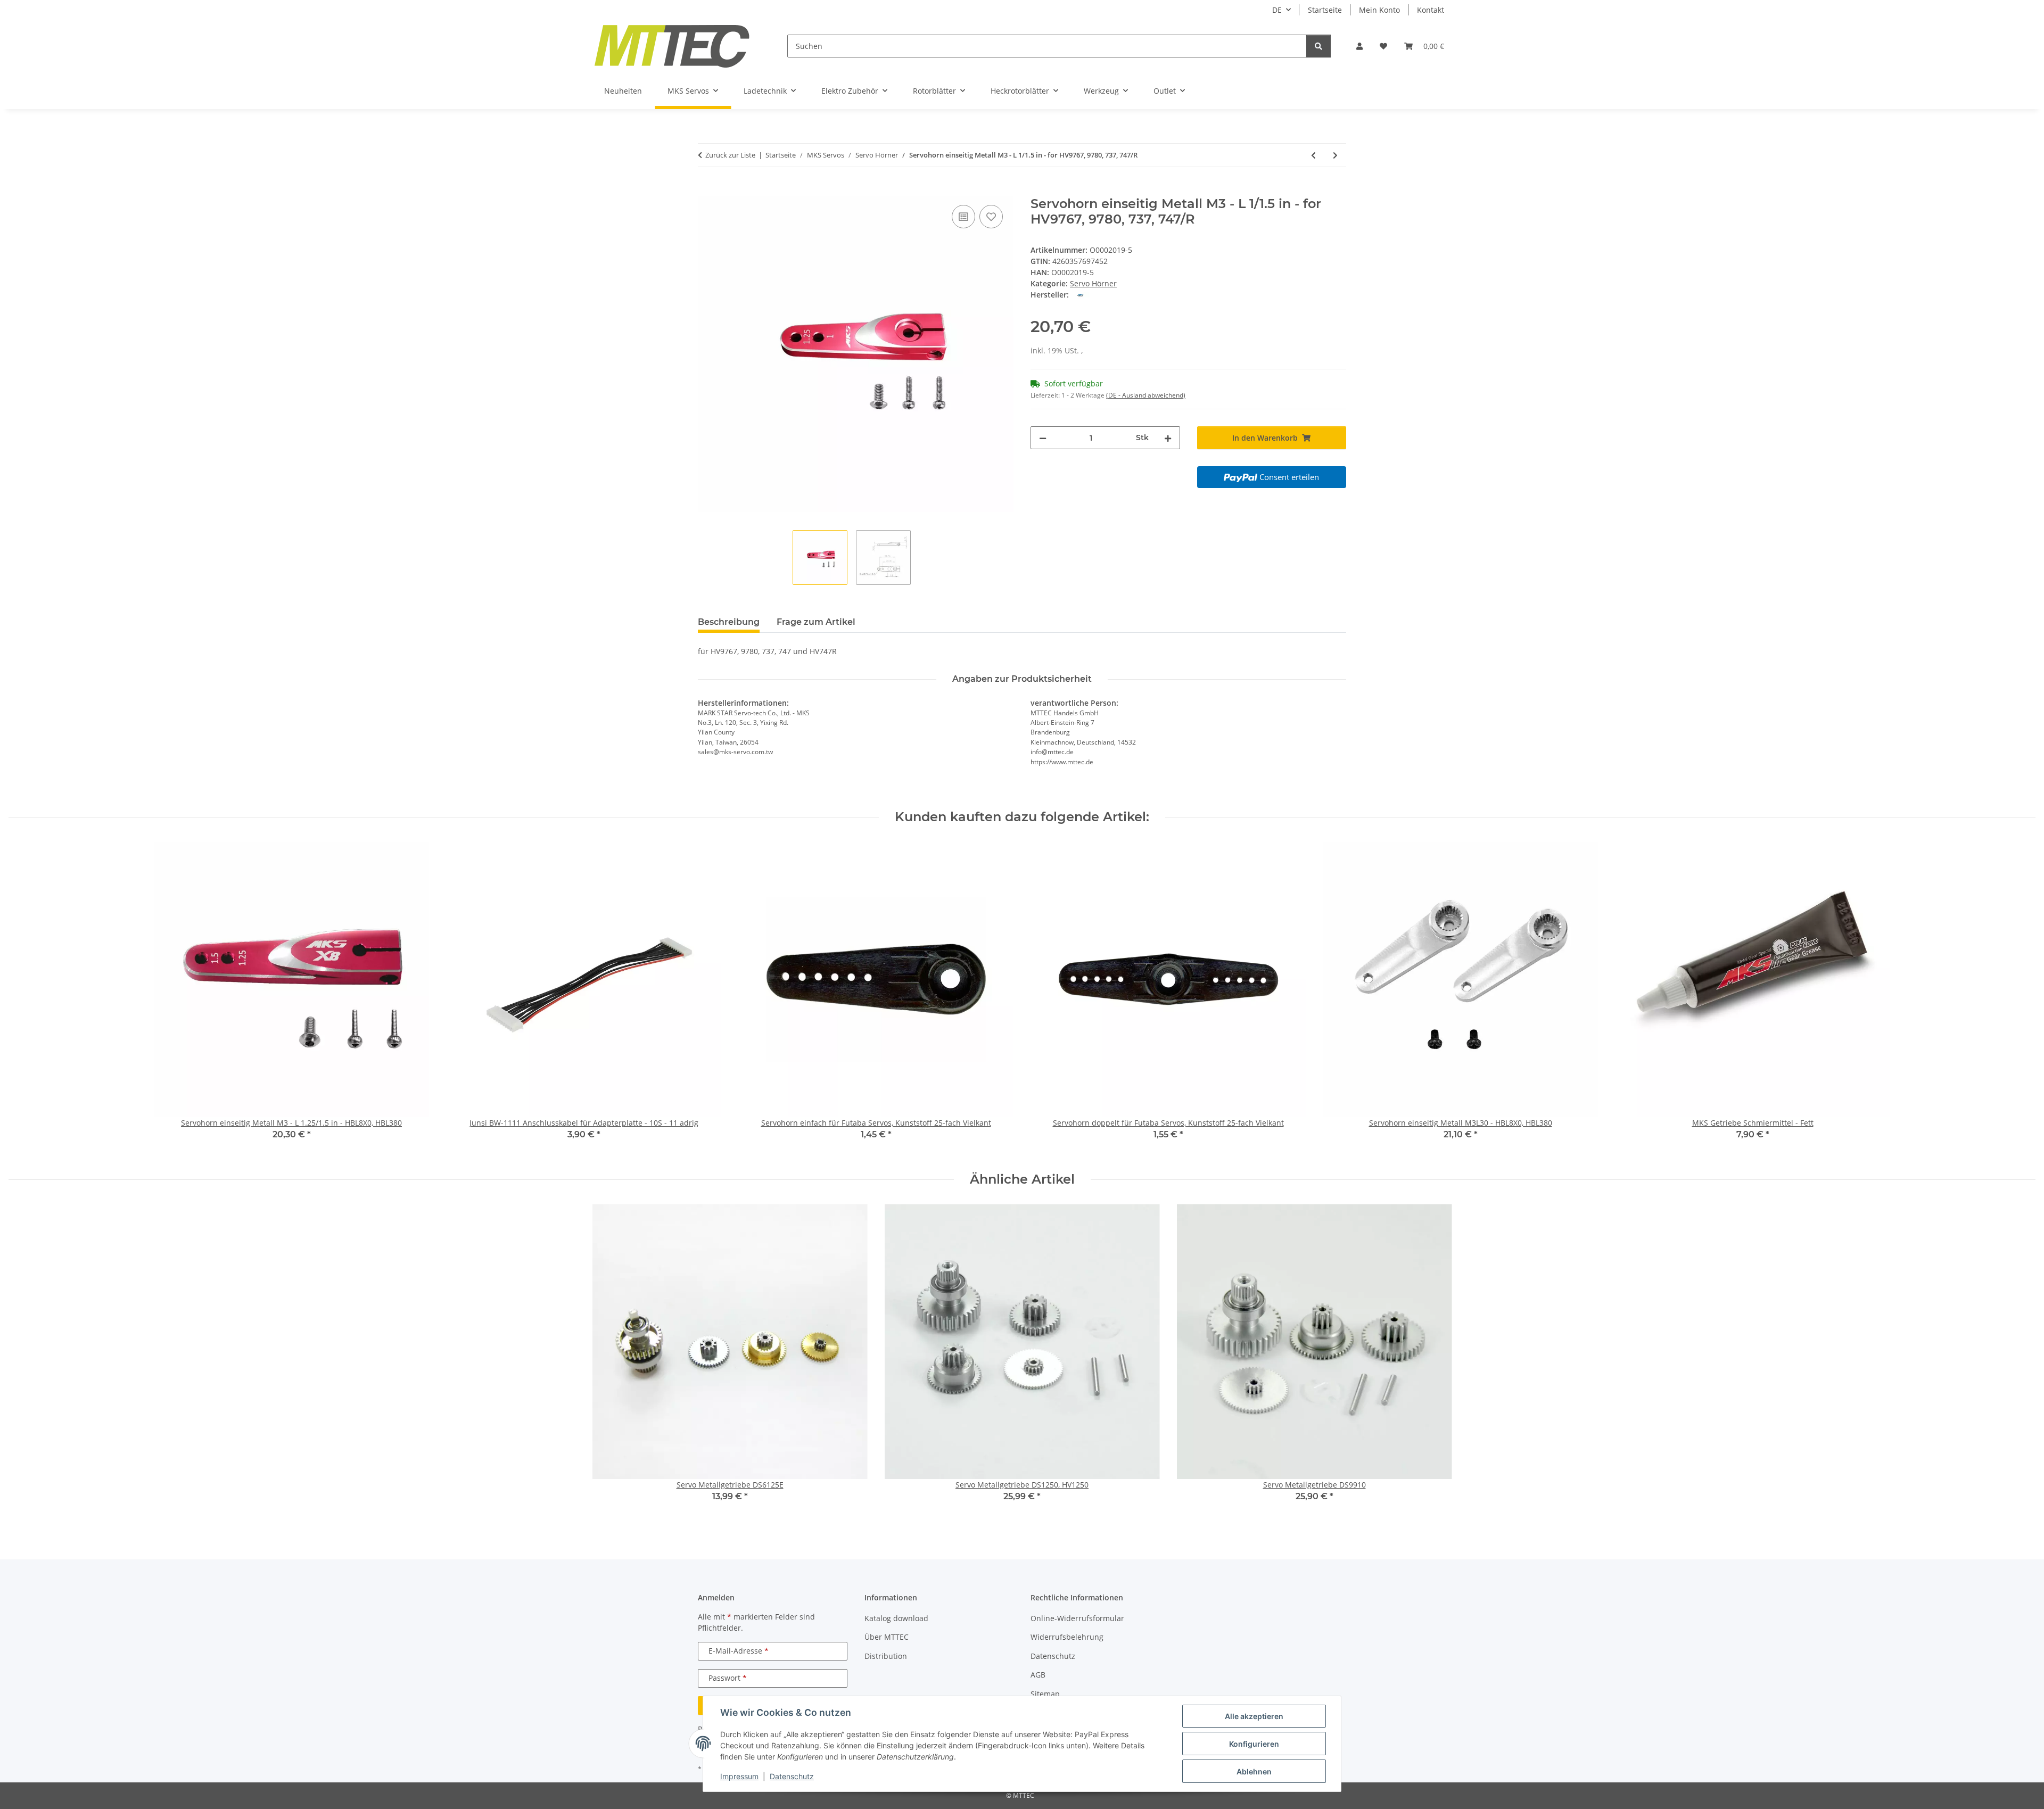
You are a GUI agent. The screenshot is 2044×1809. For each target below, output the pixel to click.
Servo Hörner (1093, 283)
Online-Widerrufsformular (1077, 1618)
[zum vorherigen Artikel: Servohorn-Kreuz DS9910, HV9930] (1313, 155)
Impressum (739, 1776)
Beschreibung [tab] (729, 622)
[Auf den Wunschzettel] (991, 217)
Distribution (886, 1656)
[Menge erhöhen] (1168, 438)
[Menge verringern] (1043, 438)
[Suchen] (1318, 46)
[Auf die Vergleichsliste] (963, 217)
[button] (1359, 46)
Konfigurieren (1254, 1744)
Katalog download (896, 1618)
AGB (1038, 1675)
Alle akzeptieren (1254, 1716)
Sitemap (1045, 1694)
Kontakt (1431, 10)
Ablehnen (1254, 1771)
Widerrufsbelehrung (1067, 1637)
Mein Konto (1379, 10)
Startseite (1325, 10)
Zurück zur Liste (730, 155)
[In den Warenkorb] (706, 191)
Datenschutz (792, 1776)
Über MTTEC (887, 1637)
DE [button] (1277, 10)
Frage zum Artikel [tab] (816, 622)
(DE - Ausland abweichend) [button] (1146, 395)
